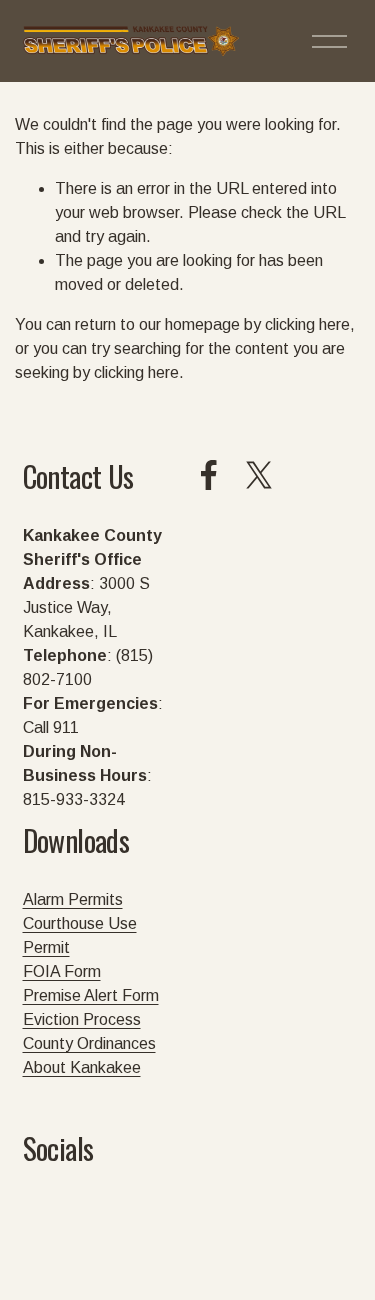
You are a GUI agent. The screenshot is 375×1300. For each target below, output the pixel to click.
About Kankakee (82, 1067)
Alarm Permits (73, 899)
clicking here (307, 324)
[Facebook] (209, 475)
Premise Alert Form (91, 995)
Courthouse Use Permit (80, 935)
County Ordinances (89, 1043)
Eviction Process (82, 1019)
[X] (259, 475)
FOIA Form (62, 971)
